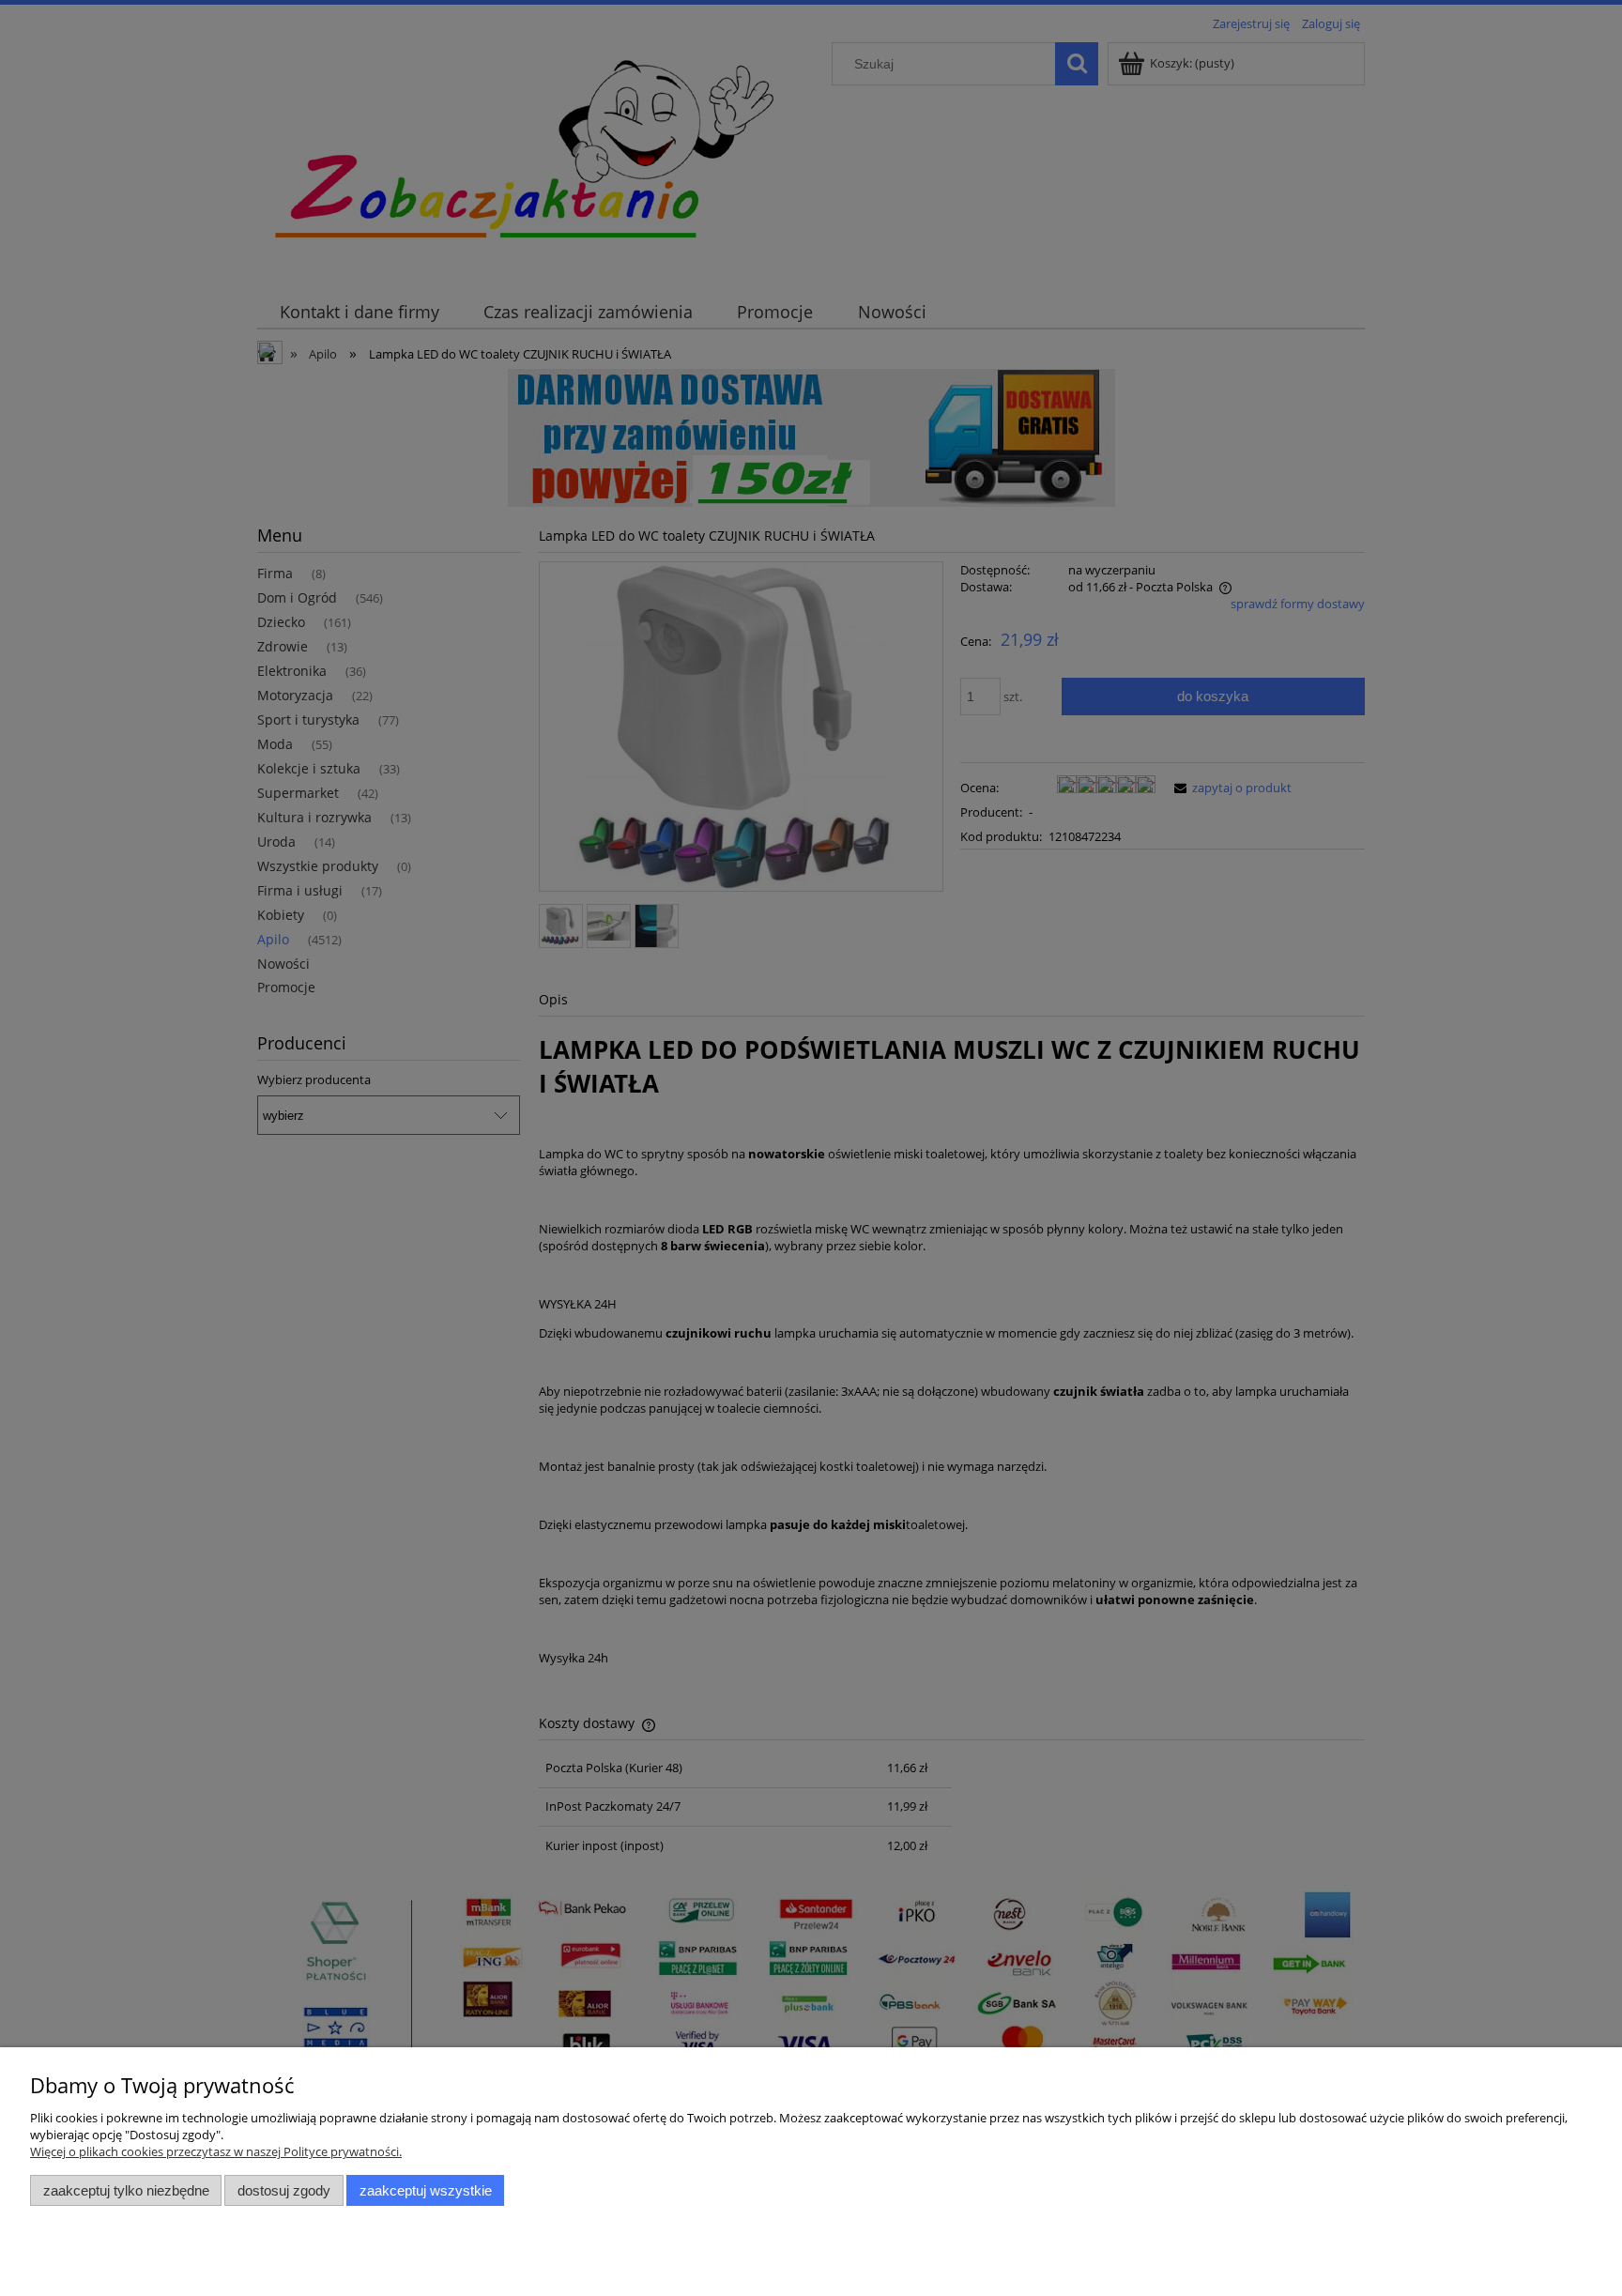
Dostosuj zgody (284, 2190)
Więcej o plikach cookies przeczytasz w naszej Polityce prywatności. (216, 2151)
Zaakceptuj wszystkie (426, 2190)
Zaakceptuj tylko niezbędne (126, 2190)
